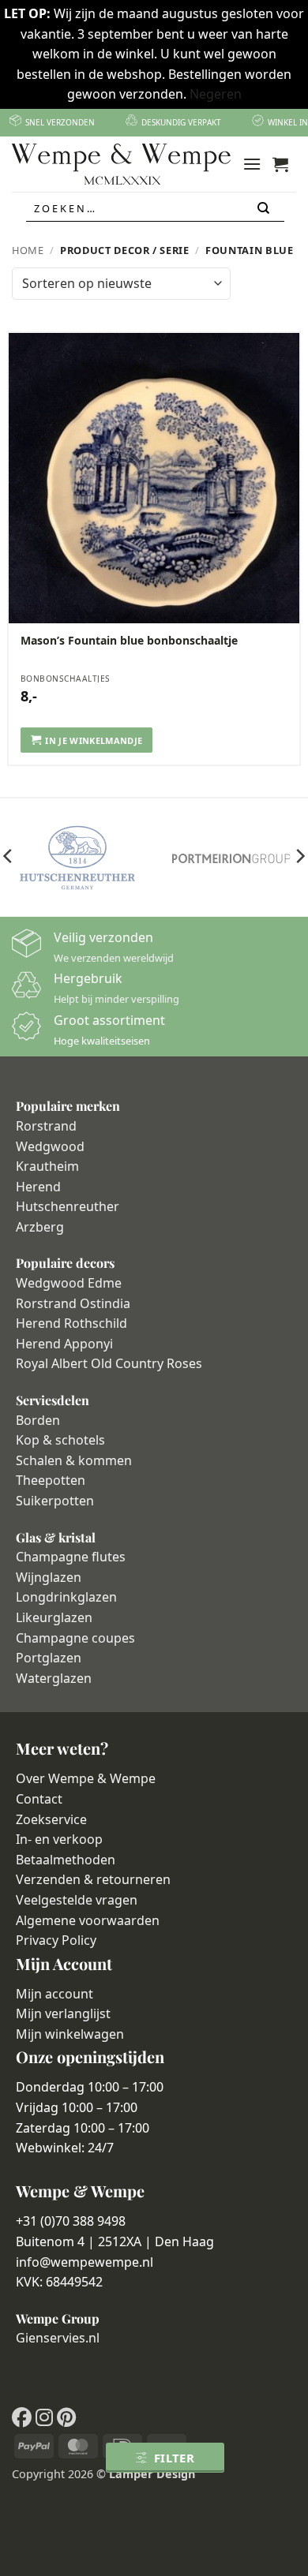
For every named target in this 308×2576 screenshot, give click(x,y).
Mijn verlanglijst (63, 2013)
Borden (38, 1420)
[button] (252, 164)
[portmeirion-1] (231, 858)
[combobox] (155, 208)
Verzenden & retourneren (93, 1879)
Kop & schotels (60, 1440)
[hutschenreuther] (77, 858)
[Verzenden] (265, 209)
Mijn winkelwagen (70, 2034)
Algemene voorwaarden (88, 1920)
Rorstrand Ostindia (73, 1303)
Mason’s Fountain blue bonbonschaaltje (129, 641)
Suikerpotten (55, 1501)
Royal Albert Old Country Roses (109, 1363)
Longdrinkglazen (66, 1597)
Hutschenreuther (68, 1206)
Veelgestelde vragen (77, 1900)
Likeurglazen (54, 1617)
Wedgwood (50, 1146)
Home (28, 250)
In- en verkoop (59, 1839)
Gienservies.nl (58, 2338)
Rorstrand (46, 1126)
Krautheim (47, 1166)
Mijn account (54, 1994)
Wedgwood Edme (69, 1283)
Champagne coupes (75, 1638)
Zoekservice (51, 1819)
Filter (175, 2458)
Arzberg (40, 1227)
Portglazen (49, 1658)
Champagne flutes (71, 1557)
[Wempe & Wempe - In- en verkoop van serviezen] (121, 164)
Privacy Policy (56, 1940)
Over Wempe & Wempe (86, 1778)
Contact (39, 1799)
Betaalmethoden (66, 1860)
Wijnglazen (49, 1577)
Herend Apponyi (64, 1344)
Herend (38, 1187)
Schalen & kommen (74, 1460)
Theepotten (51, 1480)
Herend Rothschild (71, 1323)
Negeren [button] (216, 94)
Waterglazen (54, 1678)
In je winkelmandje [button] (94, 740)
